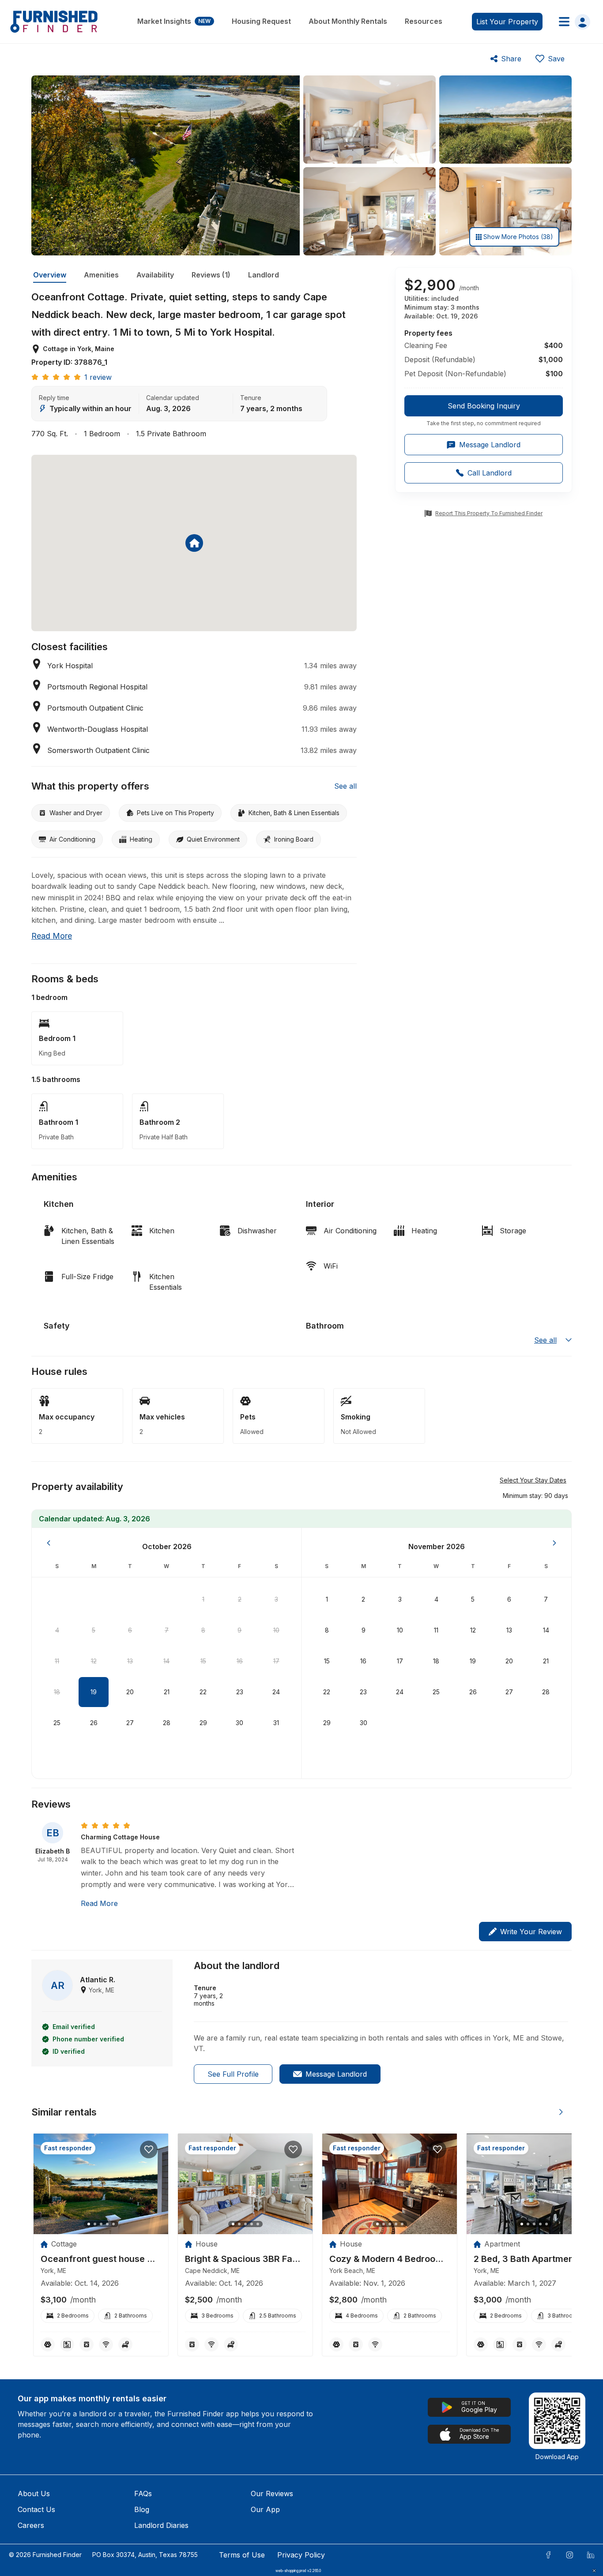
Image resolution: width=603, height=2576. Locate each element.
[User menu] (572, 22)
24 (276, 1692)
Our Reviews (272, 2494)
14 (166, 1661)
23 (240, 1692)
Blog (142, 2509)
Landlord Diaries (161, 2525)
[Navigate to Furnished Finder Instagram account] (569, 2555)
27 (130, 1723)
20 (130, 1692)
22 (203, 1692)
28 (167, 1723)
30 (239, 1723)
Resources (424, 21)
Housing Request (261, 21)
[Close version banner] (594, 2571)
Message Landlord (336, 2074)
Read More (99, 1903)
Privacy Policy (301, 2555)
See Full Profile (233, 2074)
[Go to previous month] (49, 1543)
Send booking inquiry (484, 406)
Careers (31, 2525)
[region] (101, 2184)
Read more (52, 936)
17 (276, 1661)
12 (94, 1661)
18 (57, 1692)
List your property (507, 22)
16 (240, 1661)
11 (57, 1661)
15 (203, 1661)
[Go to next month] (554, 1543)
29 (203, 1723)
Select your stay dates (533, 1480)
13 (130, 1661)
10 (276, 1630)
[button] (535, 1495)
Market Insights (174, 21)
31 (276, 1723)
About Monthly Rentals (348, 21)
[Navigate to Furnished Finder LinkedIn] (591, 2555)
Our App (265, 2509)
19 (94, 1692)
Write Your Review (531, 1932)
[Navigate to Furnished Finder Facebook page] (548, 2555)
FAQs (143, 2494)
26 (94, 1723)
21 (167, 1692)
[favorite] (149, 2149)
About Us (34, 2494)
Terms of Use (242, 2555)
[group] (484, 411)
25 (57, 1723)
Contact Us (36, 2509)
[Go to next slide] (561, 2112)
